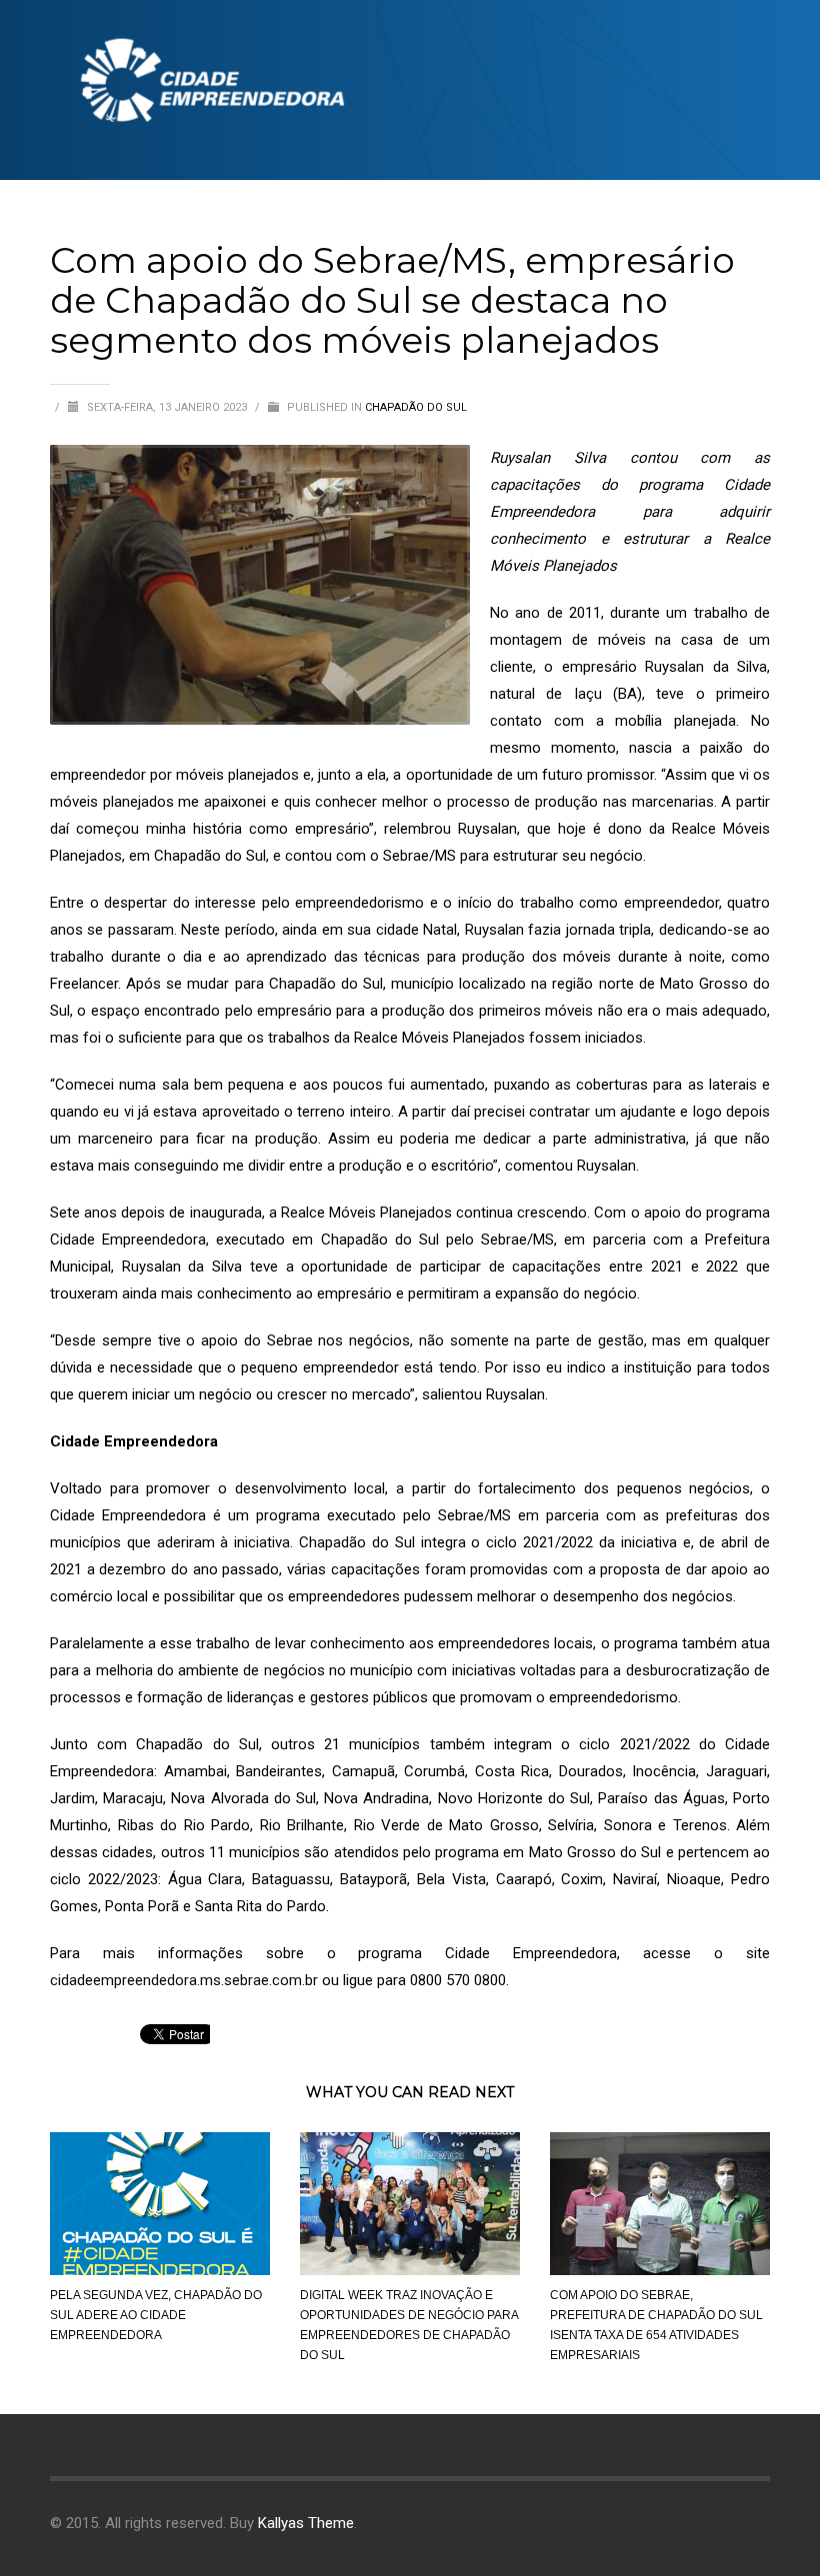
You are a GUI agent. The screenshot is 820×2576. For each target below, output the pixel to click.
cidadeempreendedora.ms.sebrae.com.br (184, 1980)
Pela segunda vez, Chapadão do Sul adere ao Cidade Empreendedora (156, 2315)
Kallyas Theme (306, 2523)
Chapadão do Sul (416, 407)
